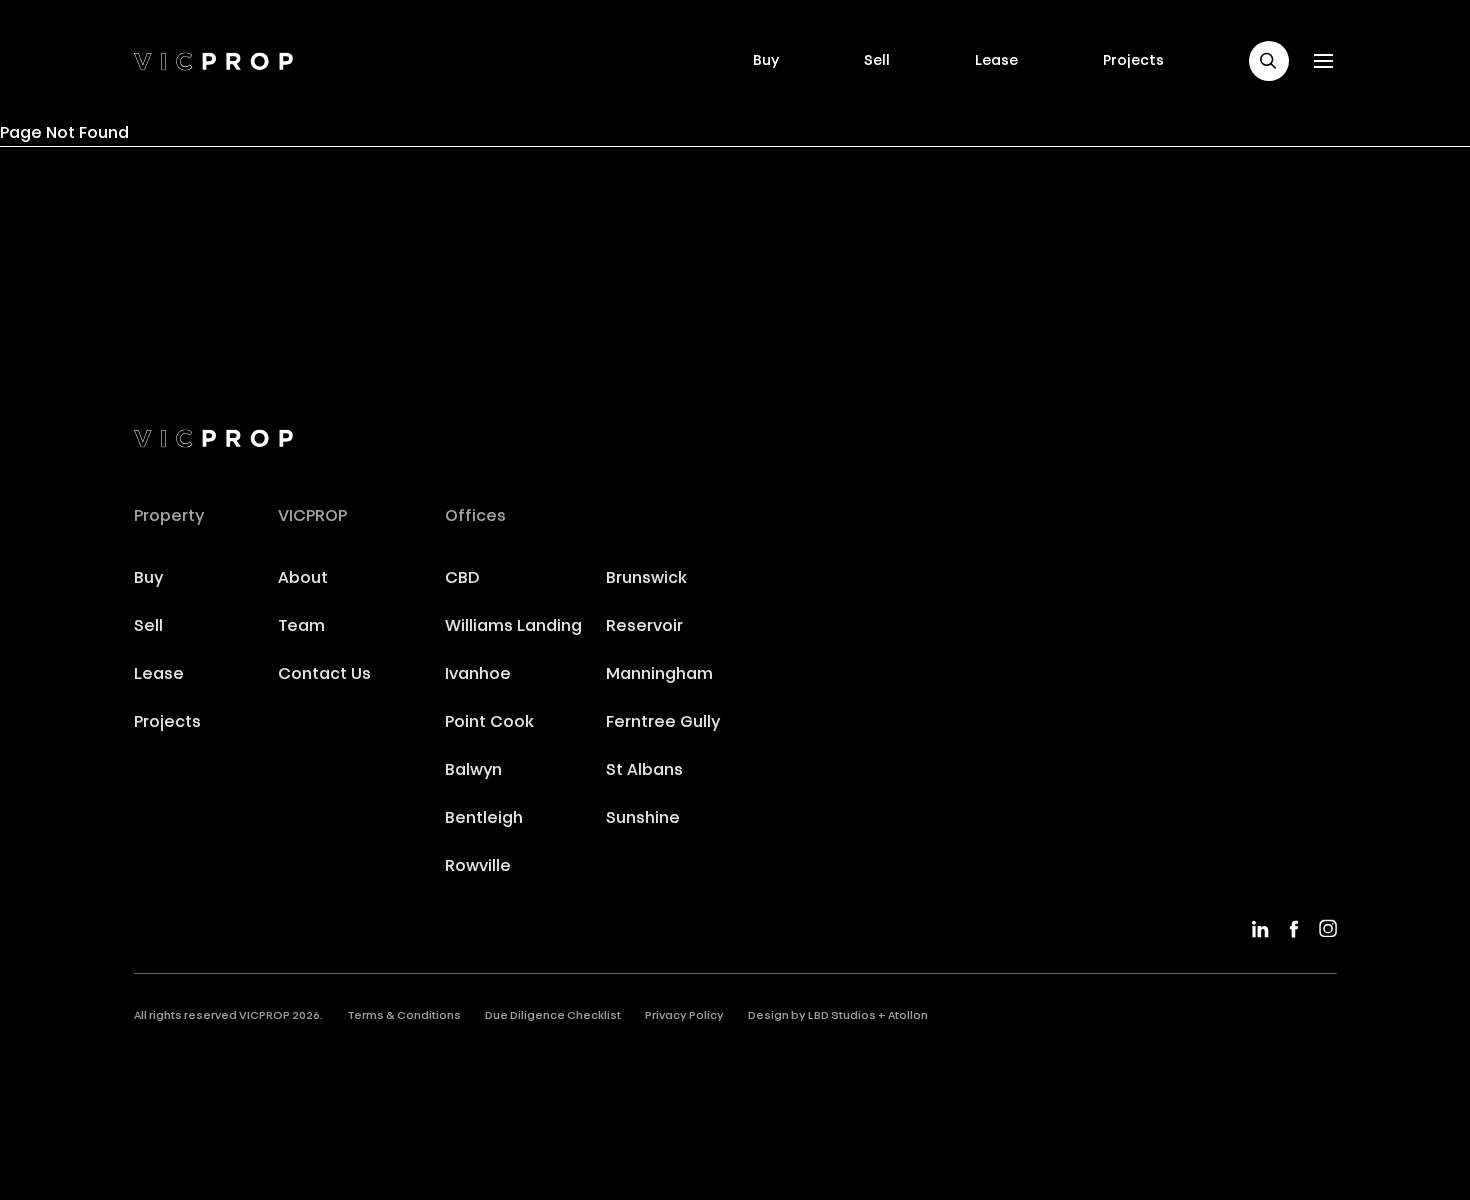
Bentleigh (484, 819)
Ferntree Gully (663, 723)
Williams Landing (513, 627)
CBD (462, 579)
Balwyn (473, 771)
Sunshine (643, 819)
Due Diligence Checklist (553, 1016)
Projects (1133, 61)
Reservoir (644, 627)
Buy (766, 61)
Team (301, 627)
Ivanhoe (478, 675)
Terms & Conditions (404, 1016)
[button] (1269, 61)
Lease (996, 61)
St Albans (644, 771)
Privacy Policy (684, 1016)
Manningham (659, 675)
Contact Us (324, 675)
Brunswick (646, 579)
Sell (877, 61)
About (303, 579)
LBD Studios (842, 1016)
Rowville (478, 867)
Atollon (908, 1016)
